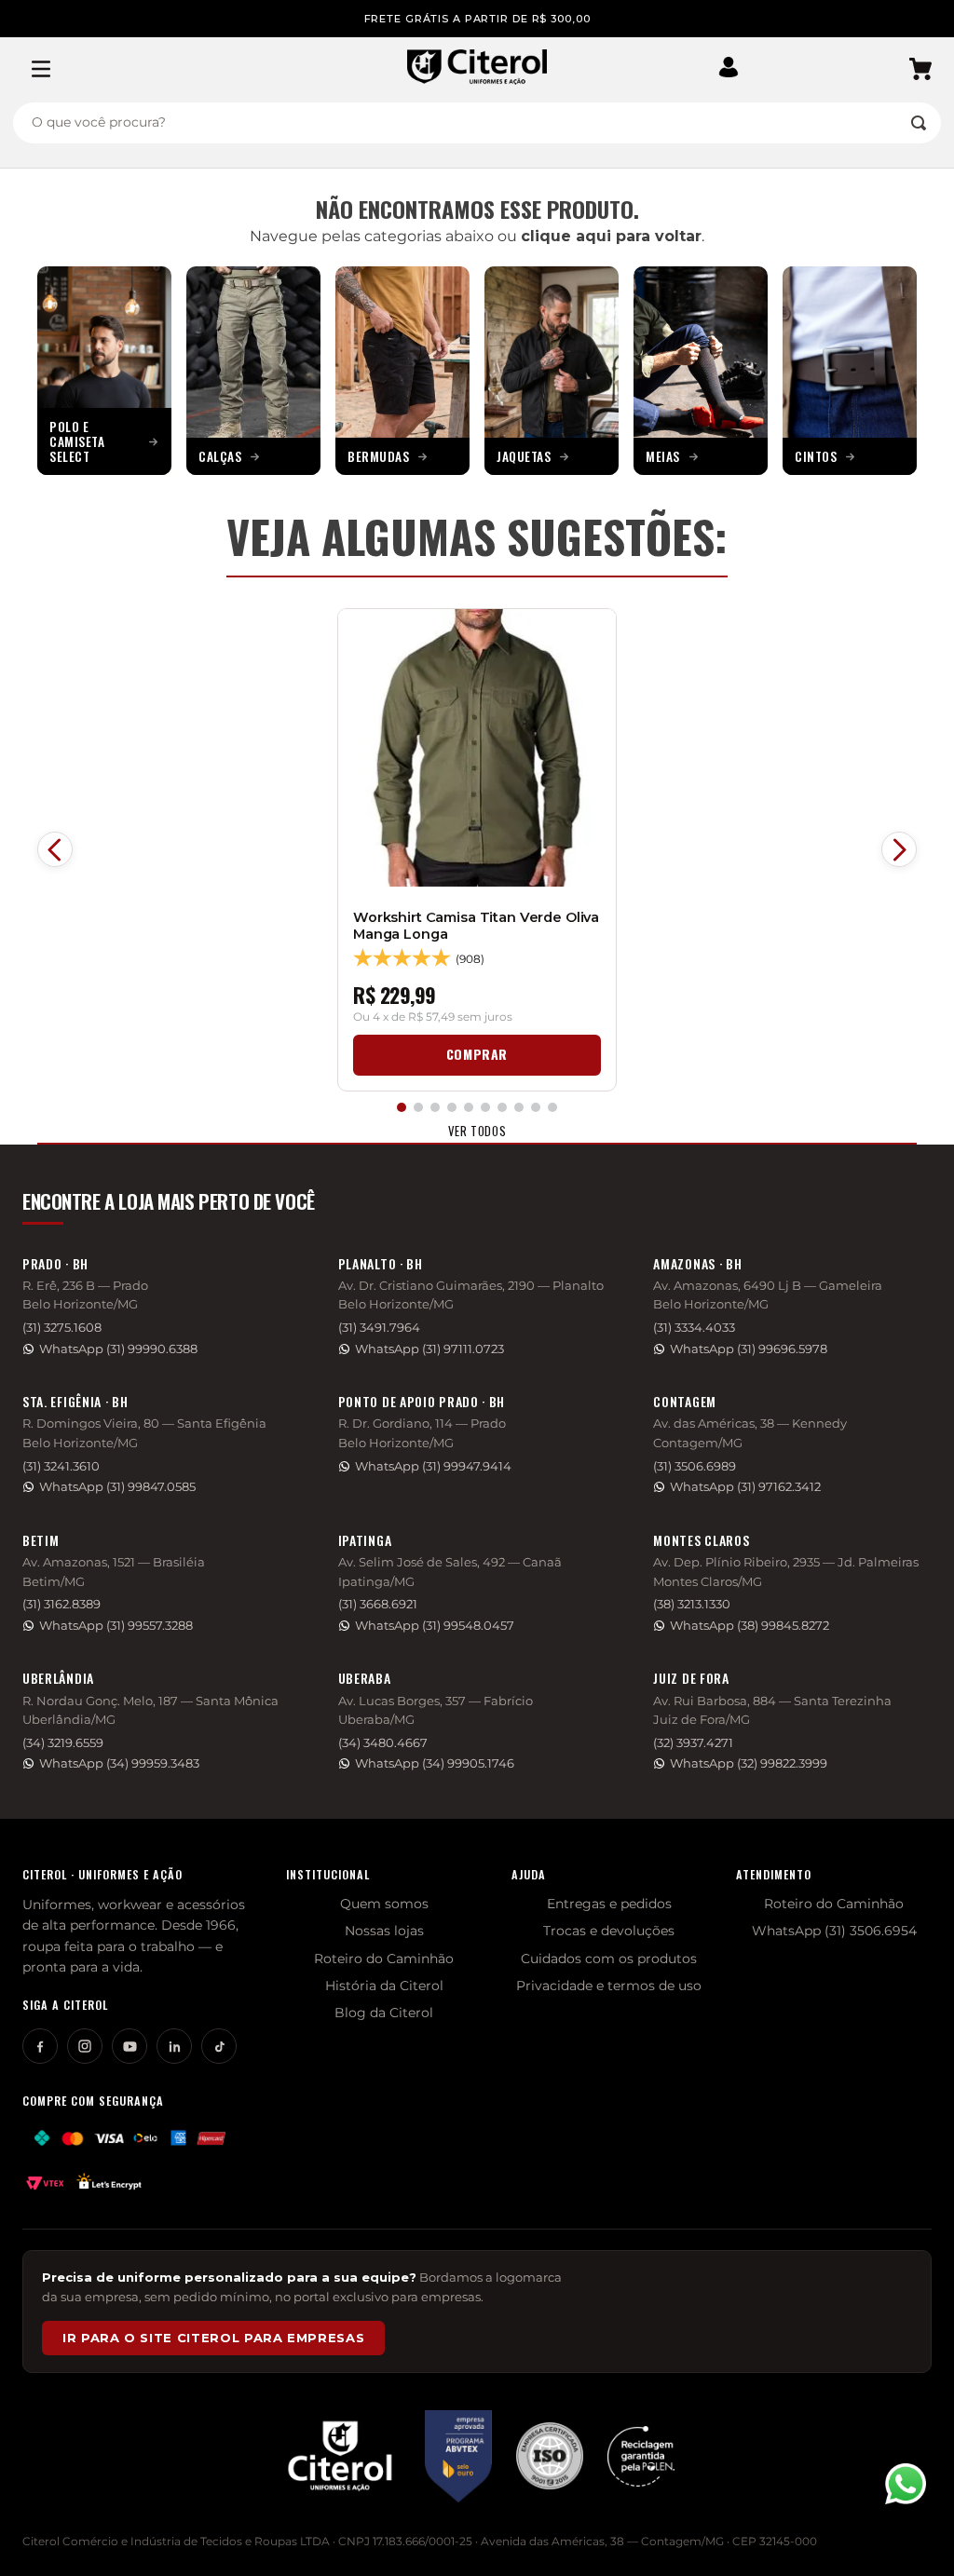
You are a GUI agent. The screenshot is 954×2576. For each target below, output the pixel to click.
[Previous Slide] (55, 849)
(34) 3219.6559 (63, 1743)
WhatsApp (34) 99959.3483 (119, 1763)
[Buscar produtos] (919, 123)
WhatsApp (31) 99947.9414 (433, 1466)
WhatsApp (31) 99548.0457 (435, 1626)
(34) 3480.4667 (383, 1743)
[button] (735, 69)
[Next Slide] (899, 849)
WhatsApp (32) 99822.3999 (749, 1763)
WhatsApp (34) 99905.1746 (435, 1763)
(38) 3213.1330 (692, 1604)
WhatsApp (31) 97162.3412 (745, 1487)
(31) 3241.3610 (61, 1466)
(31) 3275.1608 (62, 1328)
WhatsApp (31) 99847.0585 (117, 1487)
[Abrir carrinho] (920, 69)
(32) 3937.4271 (693, 1743)
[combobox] (477, 123)
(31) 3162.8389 (61, 1604)
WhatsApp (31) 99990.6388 (118, 1349)
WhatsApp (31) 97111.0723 (429, 1349)
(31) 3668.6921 (378, 1604)
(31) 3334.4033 (694, 1328)
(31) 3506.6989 (695, 1466)
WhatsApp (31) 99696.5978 (749, 1349)
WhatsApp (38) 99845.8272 (750, 1626)
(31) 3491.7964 (379, 1328)
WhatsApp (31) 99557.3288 (116, 1626)
